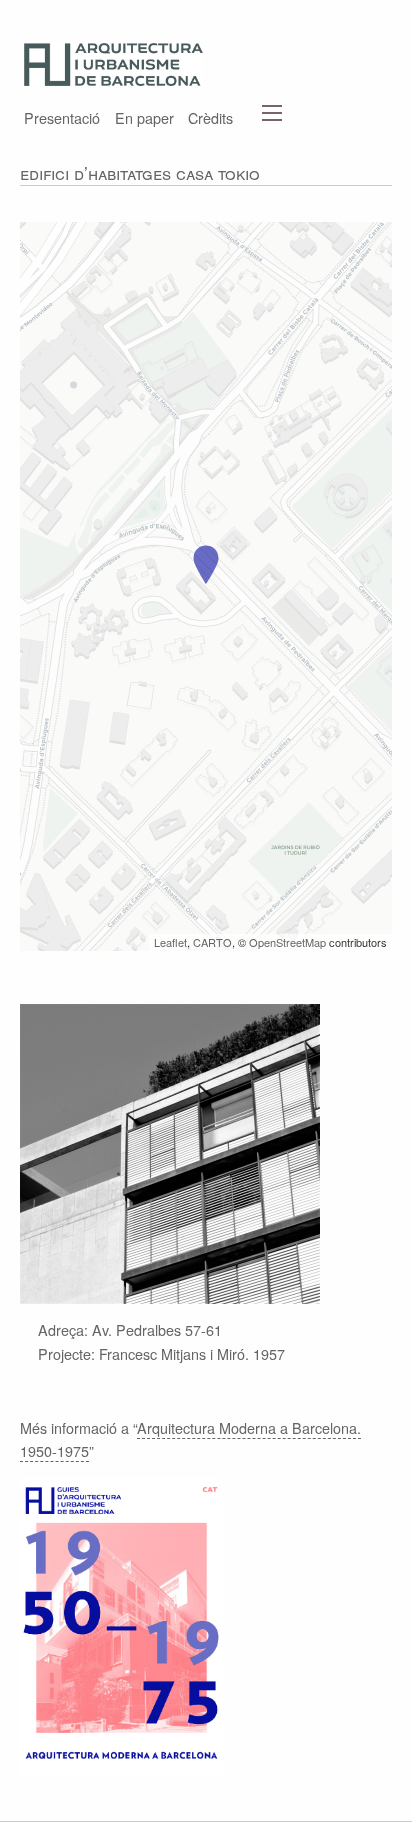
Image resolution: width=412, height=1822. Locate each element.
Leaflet (170, 942)
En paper (144, 116)
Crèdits (210, 116)
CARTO (212, 942)
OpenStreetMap (287, 942)
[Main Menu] (272, 113)
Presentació (62, 116)
